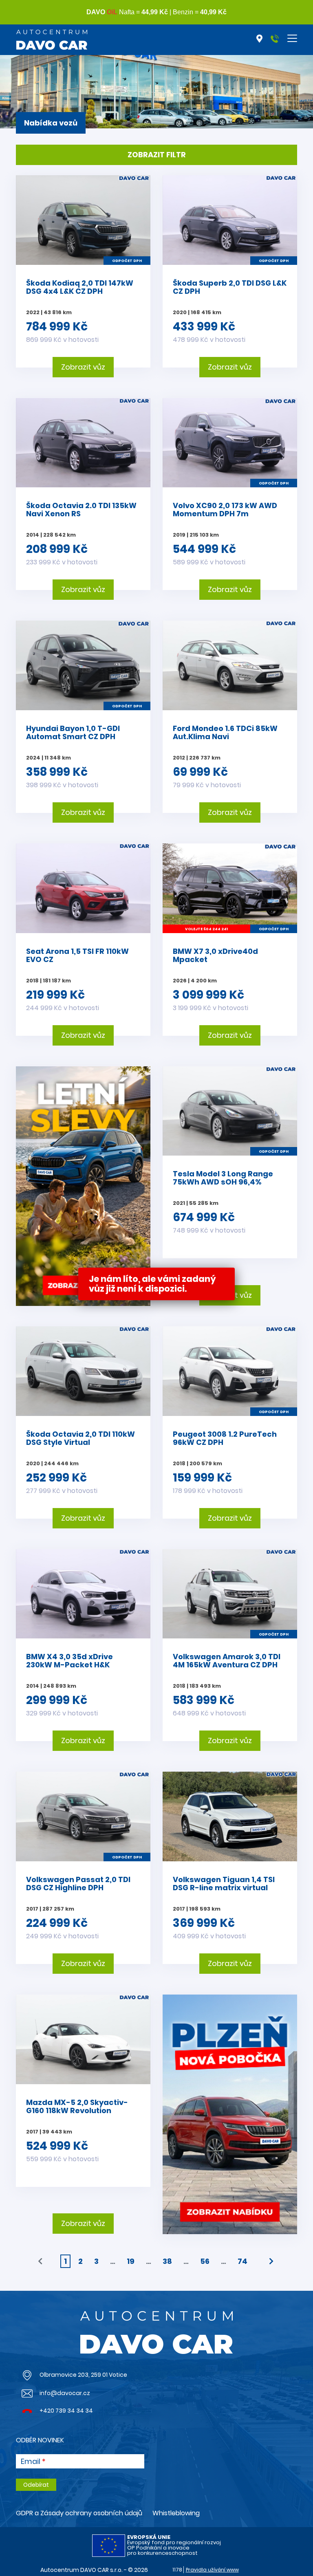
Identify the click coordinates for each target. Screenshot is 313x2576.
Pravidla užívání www (212, 2570)
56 (205, 2261)
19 (131, 2261)
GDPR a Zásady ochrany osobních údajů (79, 2513)
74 (242, 2261)
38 (167, 2261)
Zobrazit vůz (83, 367)
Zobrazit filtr (157, 155)
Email (31, 2462)
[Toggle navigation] (292, 38)
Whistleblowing (176, 2513)
